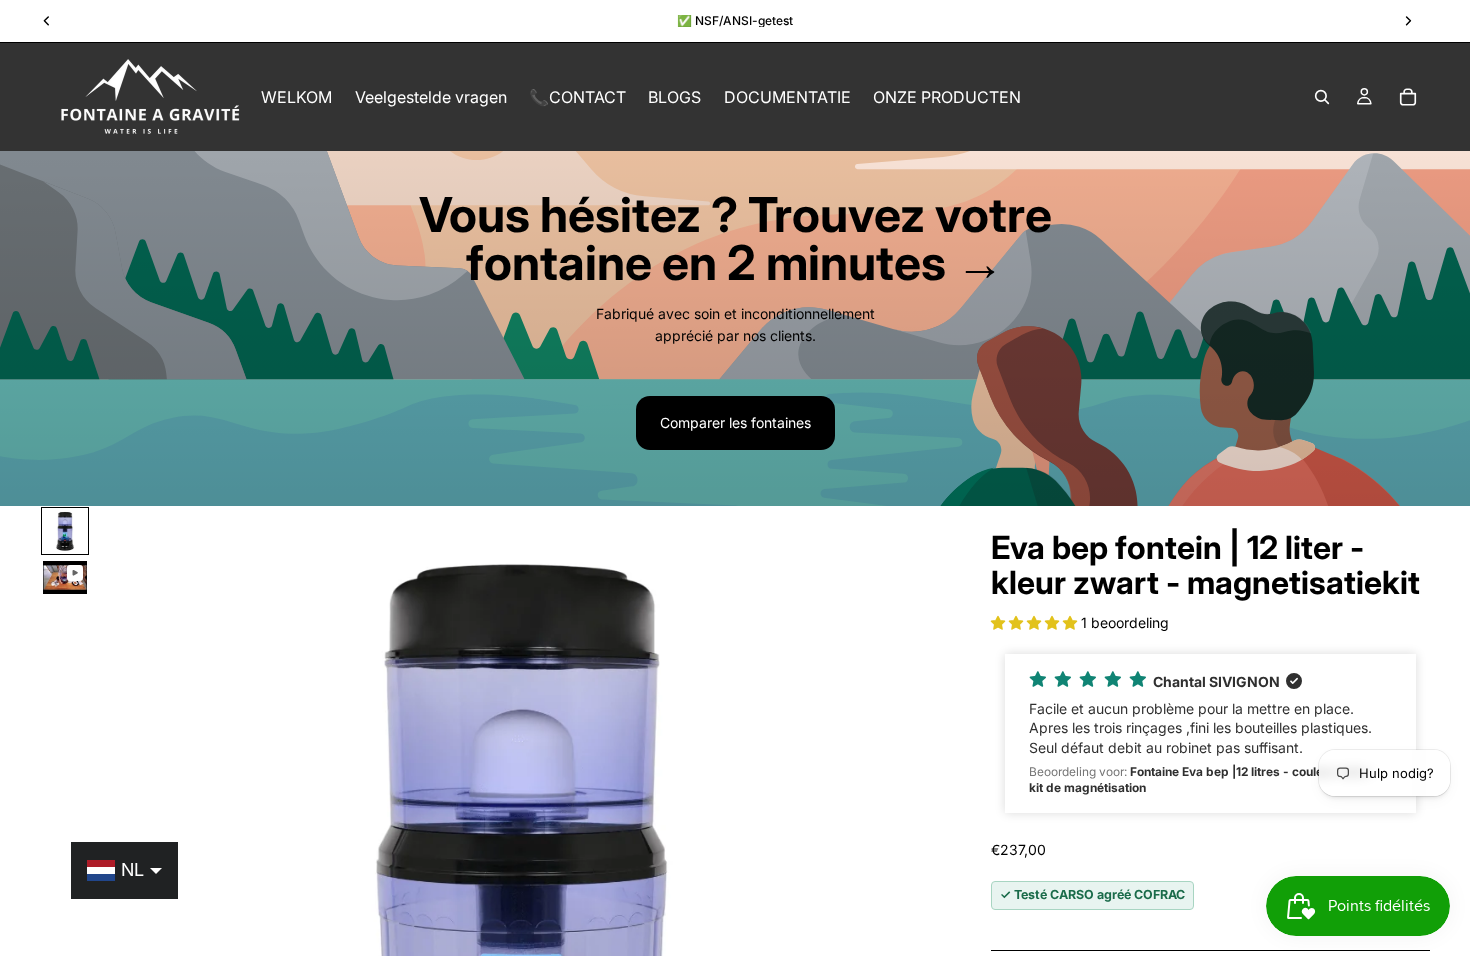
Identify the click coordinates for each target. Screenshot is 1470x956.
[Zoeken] (1322, 97)
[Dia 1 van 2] (65, 531)
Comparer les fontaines (735, 422)
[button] (1036, 622)
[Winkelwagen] (1408, 97)
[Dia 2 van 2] (65, 577)
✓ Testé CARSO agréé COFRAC (1092, 894)
